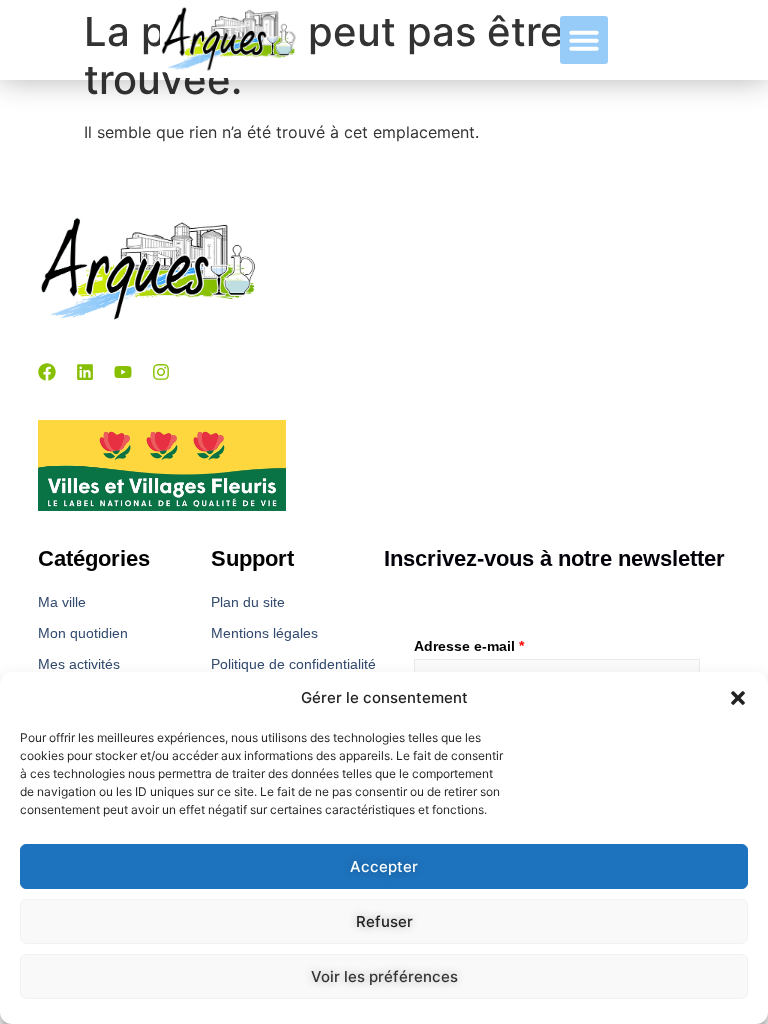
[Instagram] (161, 372)
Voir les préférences (384, 976)
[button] (738, 698)
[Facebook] (47, 372)
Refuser (384, 921)
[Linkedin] (85, 372)
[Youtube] (123, 372)
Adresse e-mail (469, 646)
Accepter (384, 866)
